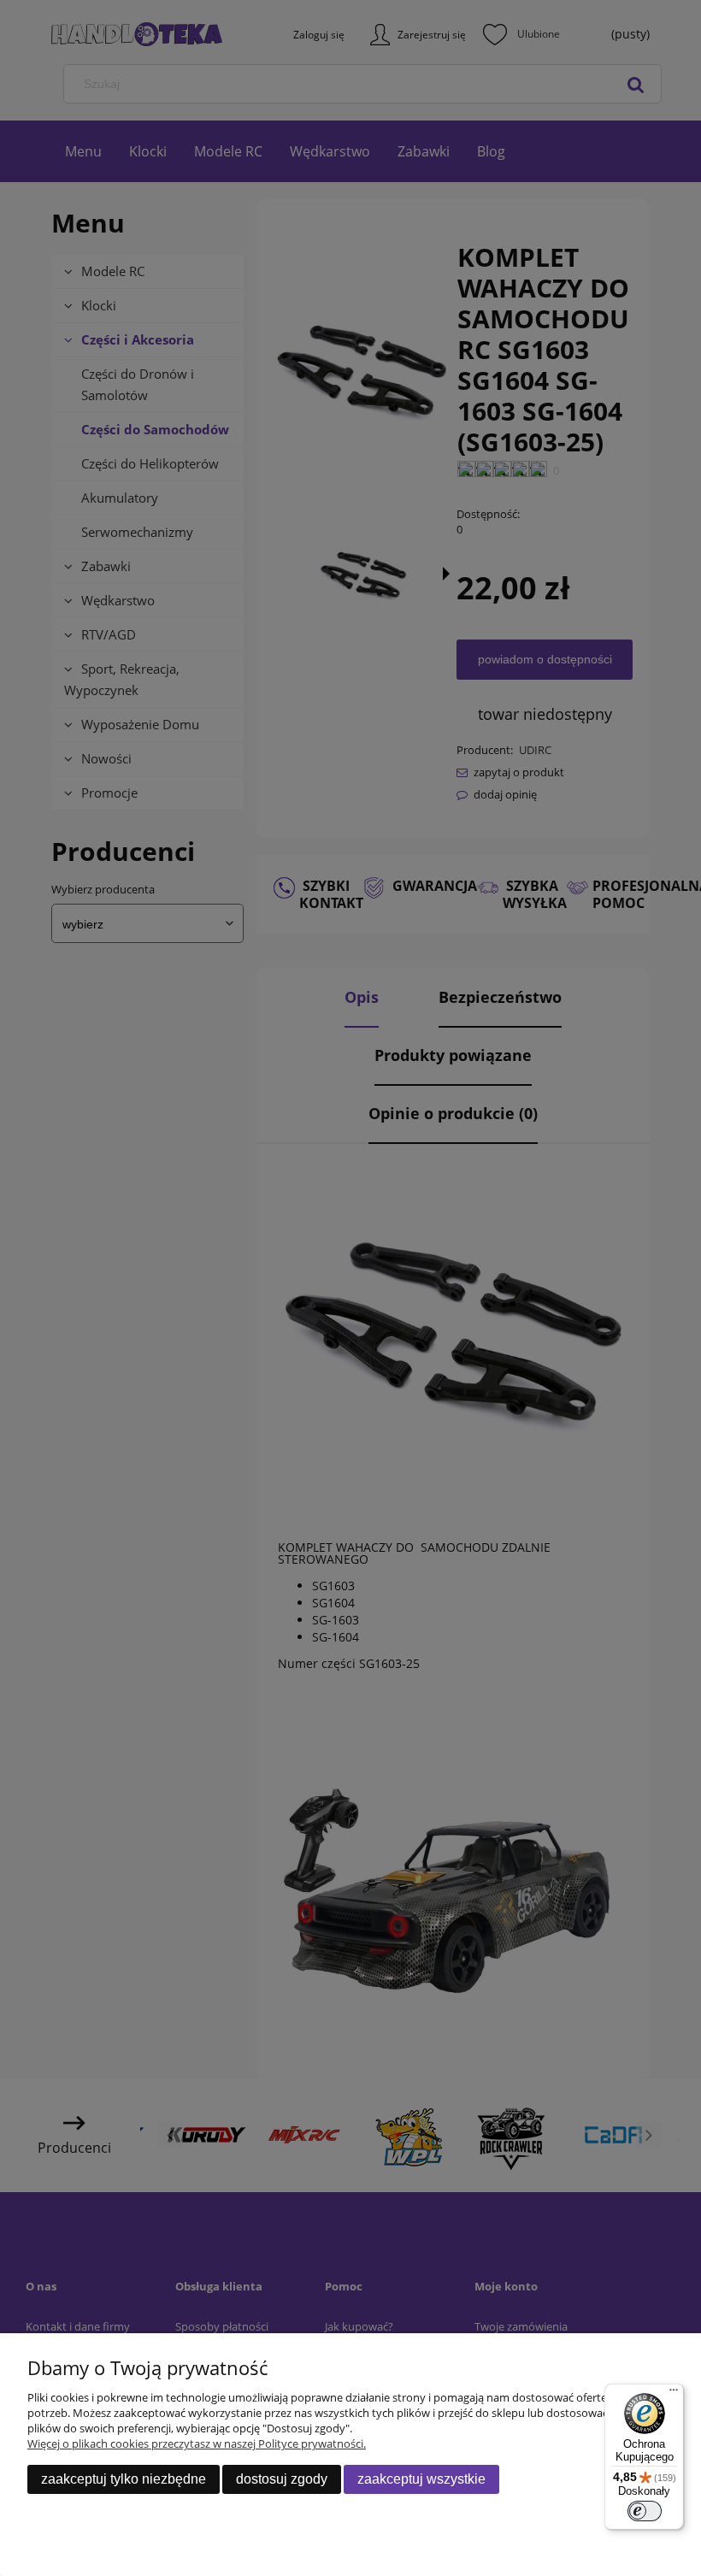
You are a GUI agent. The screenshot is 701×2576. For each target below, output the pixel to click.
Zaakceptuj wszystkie (421, 2479)
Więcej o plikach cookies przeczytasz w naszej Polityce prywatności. (197, 2443)
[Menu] (674, 2394)
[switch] (645, 2511)
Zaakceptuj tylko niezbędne (124, 2479)
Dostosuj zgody (282, 2479)
